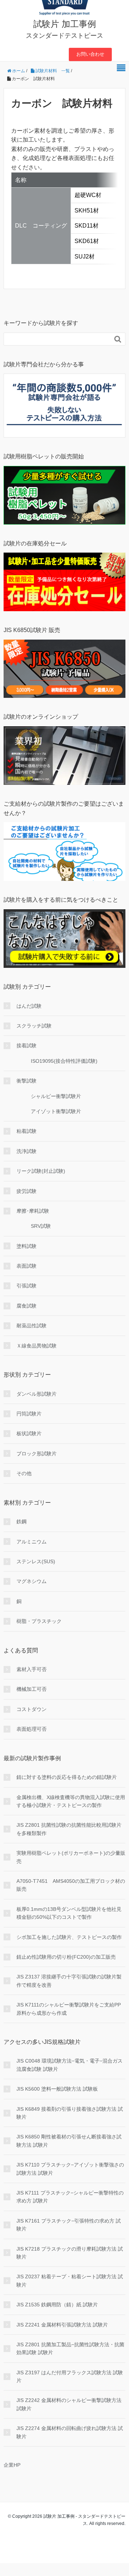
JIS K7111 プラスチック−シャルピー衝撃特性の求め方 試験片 (70, 2197)
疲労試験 (27, 1191)
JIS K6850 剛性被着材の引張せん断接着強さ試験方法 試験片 (69, 2141)
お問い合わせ (90, 54)
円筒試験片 (29, 1414)
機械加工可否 (32, 1689)
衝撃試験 (27, 1081)
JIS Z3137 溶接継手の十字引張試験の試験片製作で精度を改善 (69, 1981)
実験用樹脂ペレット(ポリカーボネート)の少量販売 (71, 1857)
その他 (24, 1473)
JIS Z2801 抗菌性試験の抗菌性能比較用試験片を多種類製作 (69, 1829)
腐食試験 (27, 1306)
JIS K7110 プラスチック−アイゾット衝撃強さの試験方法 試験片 (70, 2169)
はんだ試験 (29, 1006)
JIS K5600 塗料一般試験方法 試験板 (57, 2089)
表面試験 (27, 1266)
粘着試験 (27, 1131)
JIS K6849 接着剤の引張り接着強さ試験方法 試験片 (70, 2113)
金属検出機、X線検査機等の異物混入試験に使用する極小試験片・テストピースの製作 (71, 1801)
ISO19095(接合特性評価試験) (64, 1061)
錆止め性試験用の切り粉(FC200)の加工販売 (66, 1957)
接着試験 (27, 1046)
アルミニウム (32, 1542)
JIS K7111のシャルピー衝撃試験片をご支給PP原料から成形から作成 (69, 2009)
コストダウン (32, 1709)
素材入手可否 (32, 1669)
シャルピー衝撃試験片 (56, 1096)
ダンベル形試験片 (37, 1394)
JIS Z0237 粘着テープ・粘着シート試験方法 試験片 (70, 2280)
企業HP (12, 2465)
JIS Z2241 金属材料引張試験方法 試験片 (62, 2325)
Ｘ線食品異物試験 (37, 1346)
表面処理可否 (32, 1729)
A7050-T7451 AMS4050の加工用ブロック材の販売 (71, 1885)
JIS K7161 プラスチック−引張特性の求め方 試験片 (69, 2225)
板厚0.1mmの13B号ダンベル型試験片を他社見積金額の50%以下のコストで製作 (69, 1913)
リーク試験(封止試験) (41, 1171)
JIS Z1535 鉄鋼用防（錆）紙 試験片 (57, 2305)
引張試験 (27, 1286)
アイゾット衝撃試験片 (56, 1111)
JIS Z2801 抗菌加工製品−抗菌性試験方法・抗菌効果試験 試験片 (70, 2348)
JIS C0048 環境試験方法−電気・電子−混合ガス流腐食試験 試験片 (70, 2065)
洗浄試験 (27, 1151)
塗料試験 (27, 1246)
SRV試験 (41, 1226)
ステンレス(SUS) (36, 1561)
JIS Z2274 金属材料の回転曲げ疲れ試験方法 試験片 (70, 2432)
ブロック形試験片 (37, 1454)
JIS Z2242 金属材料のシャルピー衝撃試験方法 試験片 (69, 2404)
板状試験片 (29, 1433)
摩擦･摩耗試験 (33, 1211)
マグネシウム (32, 1581)
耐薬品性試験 (32, 1326)
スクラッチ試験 (34, 1026)
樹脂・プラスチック (39, 1621)
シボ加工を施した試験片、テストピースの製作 (69, 1937)
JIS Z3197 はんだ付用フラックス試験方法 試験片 (70, 2376)
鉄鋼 (21, 1522)
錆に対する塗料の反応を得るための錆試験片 (67, 1777)
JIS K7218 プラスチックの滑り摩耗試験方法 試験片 (70, 2253)
